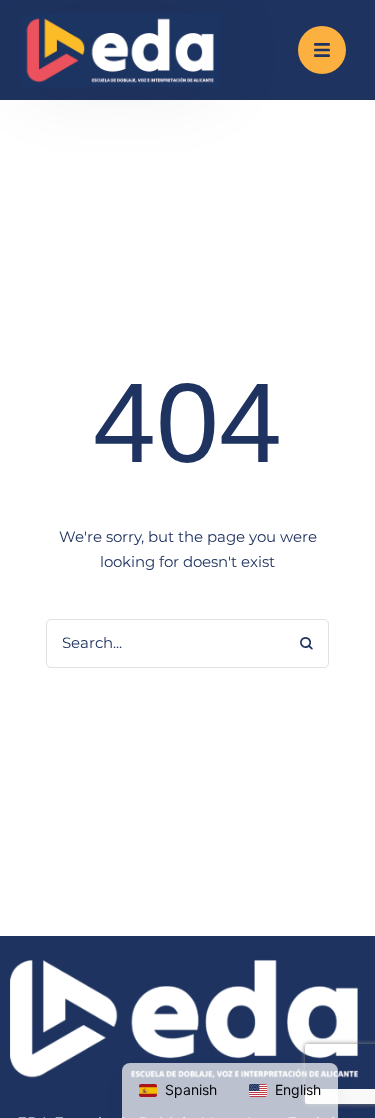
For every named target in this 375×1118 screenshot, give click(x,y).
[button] (322, 50)
